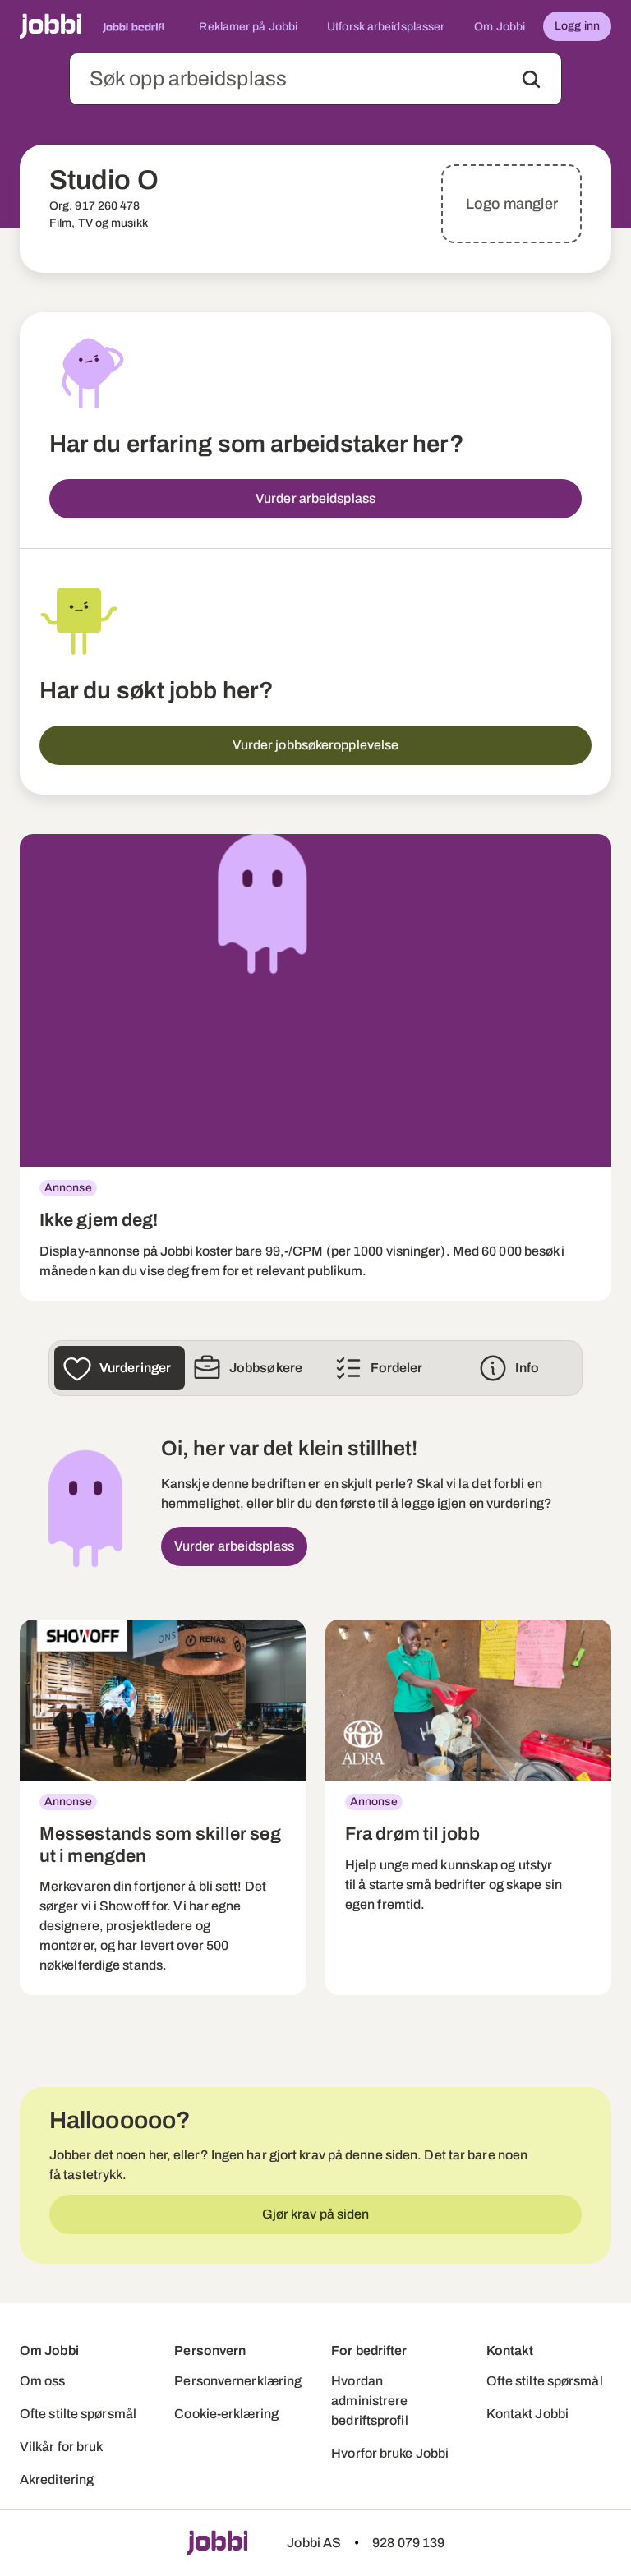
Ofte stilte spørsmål (78, 2414)
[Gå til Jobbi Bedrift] (134, 26)
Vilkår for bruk (62, 2447)
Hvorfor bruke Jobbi (390, 2453)
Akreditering (57, 2479)
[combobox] (315, 79)
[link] (315, 1067)
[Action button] (531, 79)
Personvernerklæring (238, 2381)
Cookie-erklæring (226, 2414)
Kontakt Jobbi (527, 2414)
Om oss (43, 2381)
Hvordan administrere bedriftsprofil (369, 2401)
